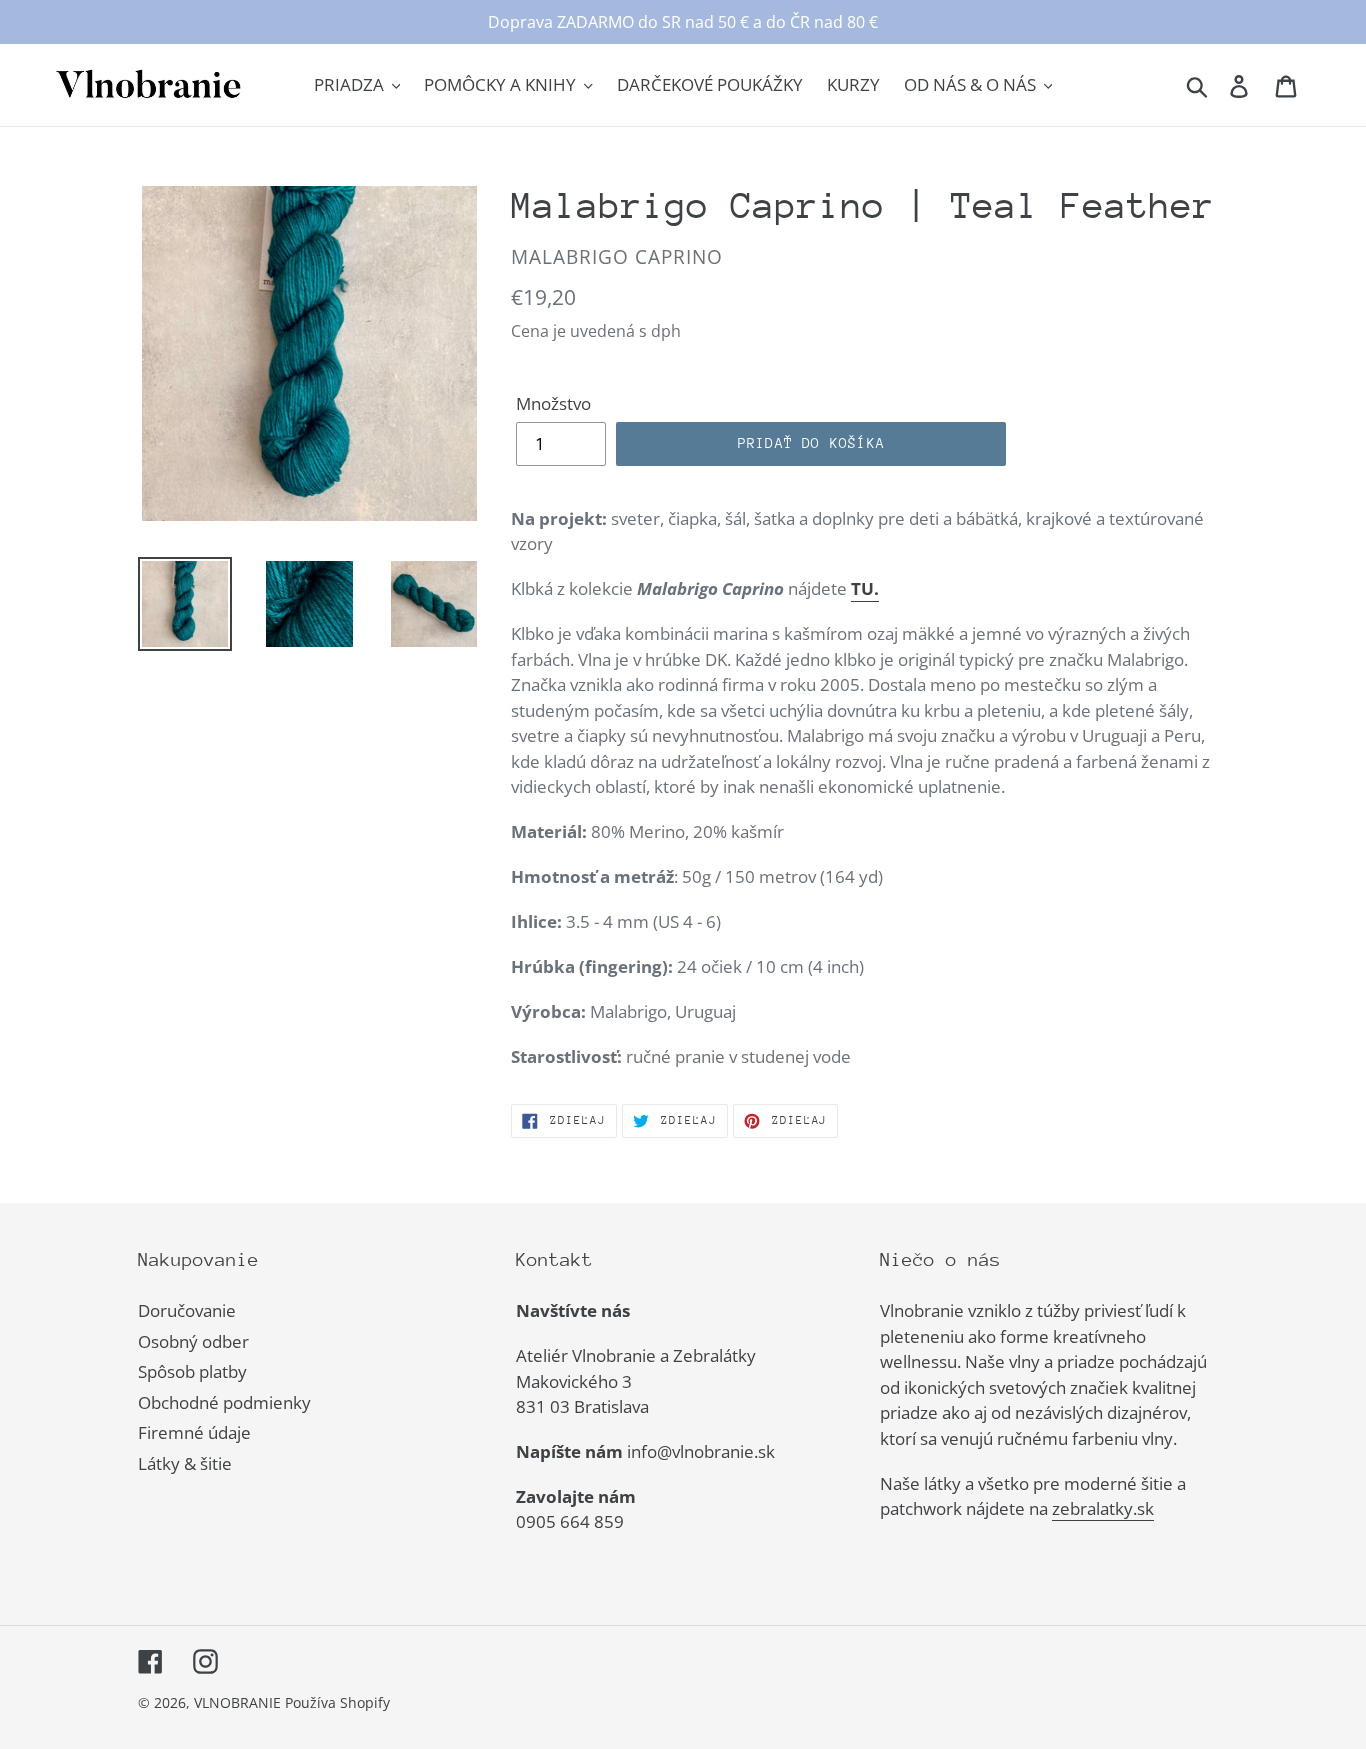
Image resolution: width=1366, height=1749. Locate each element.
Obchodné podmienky (224, 1402)
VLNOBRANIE (237, 1702)
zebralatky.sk (1103, 1508)
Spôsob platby (192, 1371)
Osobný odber (193, 1341)
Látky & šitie (185, 1463)
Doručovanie (187, 1310)
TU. (865, 588)
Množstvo (553, 403)
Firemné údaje (194, 1432)
